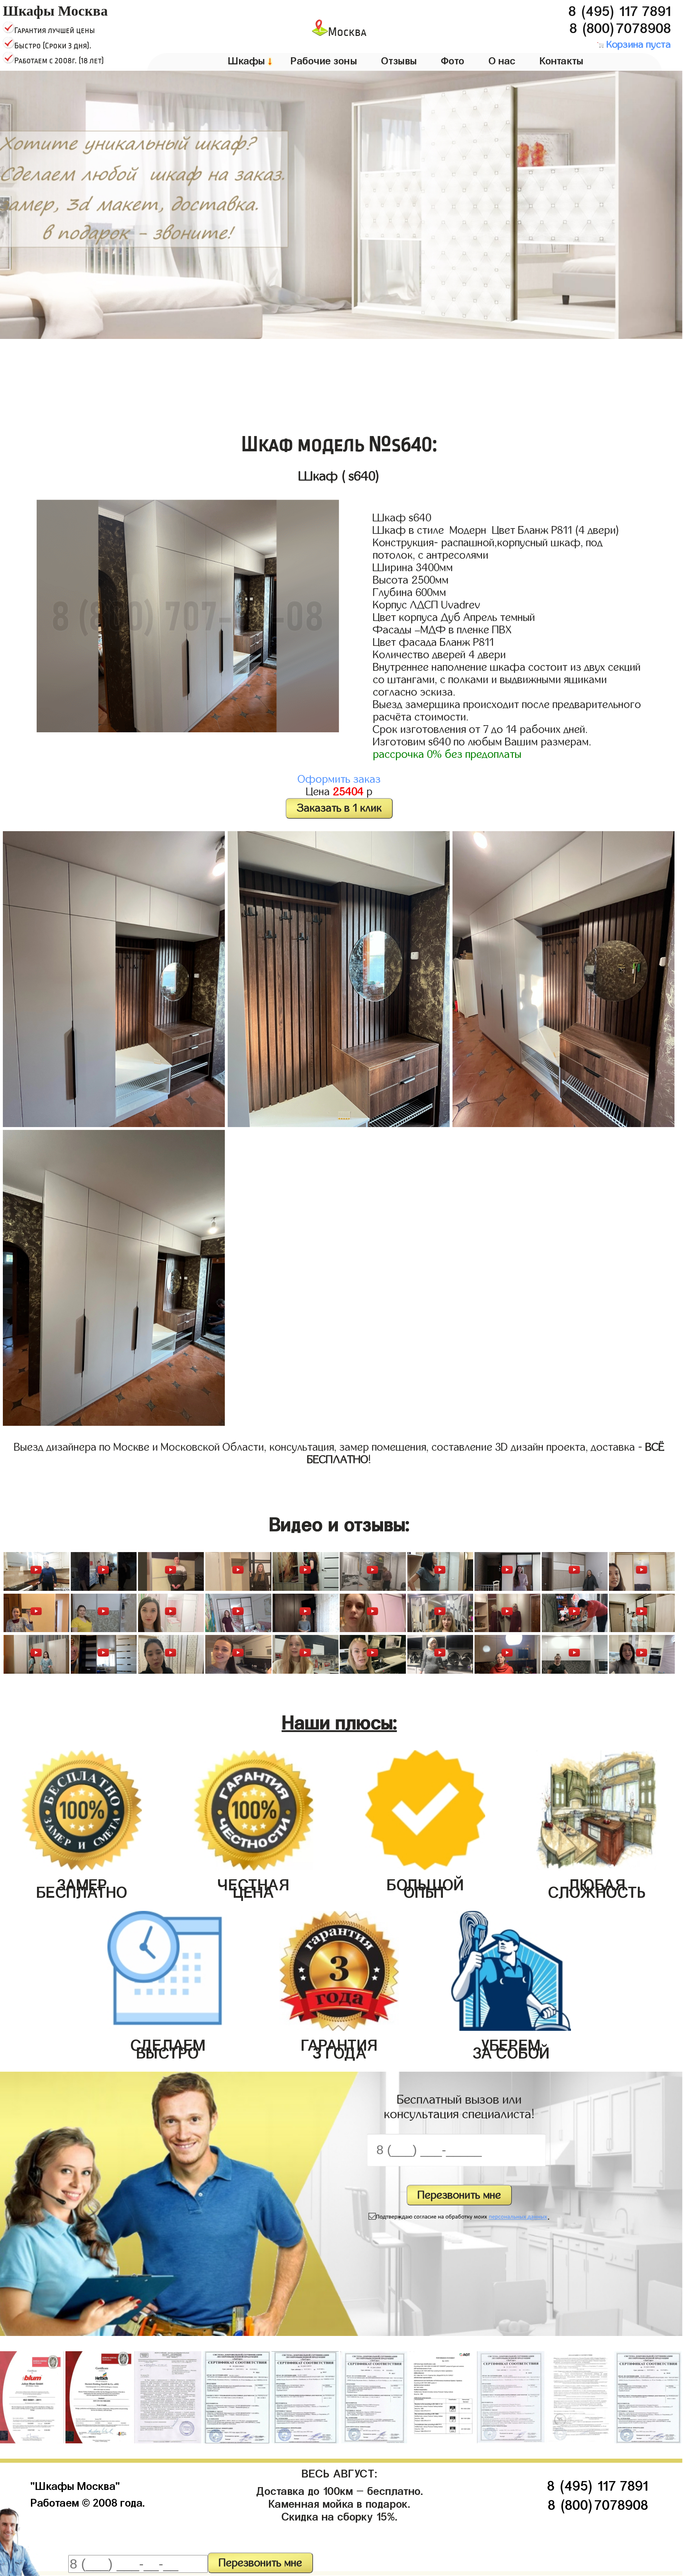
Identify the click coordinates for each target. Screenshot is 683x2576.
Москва (347, 32)
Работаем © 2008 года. (88, 2501)
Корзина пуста (637, 44)
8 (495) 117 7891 (620, 9)
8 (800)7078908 (620, 26)
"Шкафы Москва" (75, 2484)
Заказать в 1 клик (339, 808)
